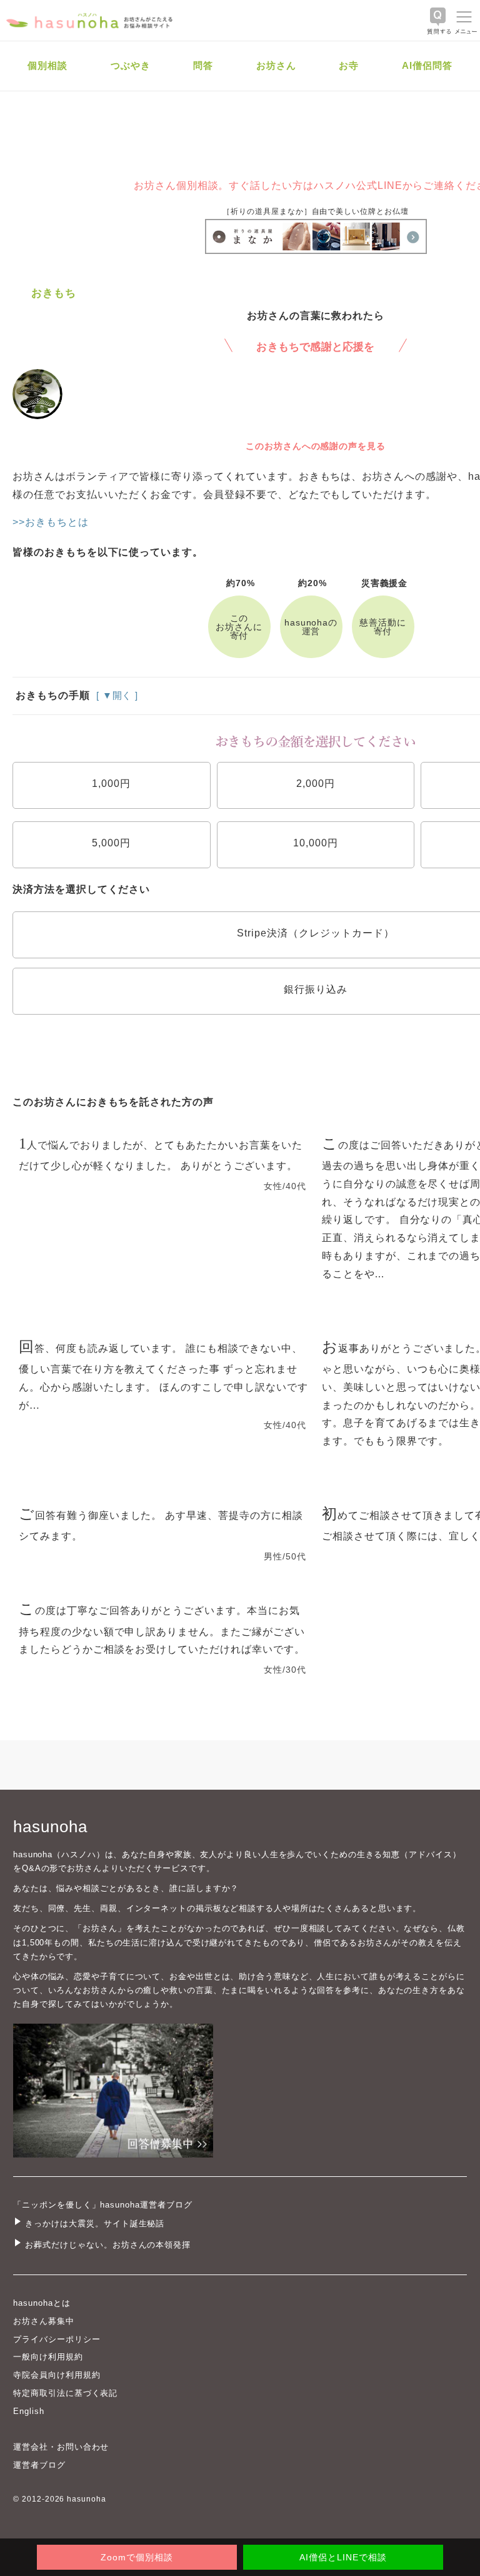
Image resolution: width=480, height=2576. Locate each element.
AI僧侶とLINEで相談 (343, 2557)
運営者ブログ (39, 2465)
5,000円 (111, 843)
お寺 (349, 65)
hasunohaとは (42, 2303)
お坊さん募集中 (44, 2321)
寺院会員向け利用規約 (57, 2375)
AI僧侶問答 (427, 65)
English (29, 2411)
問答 (203, 65)
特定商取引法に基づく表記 (65, 2393)
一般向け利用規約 (48, 2357)
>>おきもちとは (51, 522)
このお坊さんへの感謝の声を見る (316, 446)
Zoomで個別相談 (137, 2557)
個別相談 (47, 65)
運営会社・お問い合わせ (61, 2447)
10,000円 (316, 843)
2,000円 (316, 783)
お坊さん (276, 65)
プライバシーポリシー (57, 2339)
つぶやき (131, 65)
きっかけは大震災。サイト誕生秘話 (95, 2224)
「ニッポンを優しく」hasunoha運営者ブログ (103, 2205)
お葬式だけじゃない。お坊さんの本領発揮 (108, 2245)
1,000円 (111, 783)
